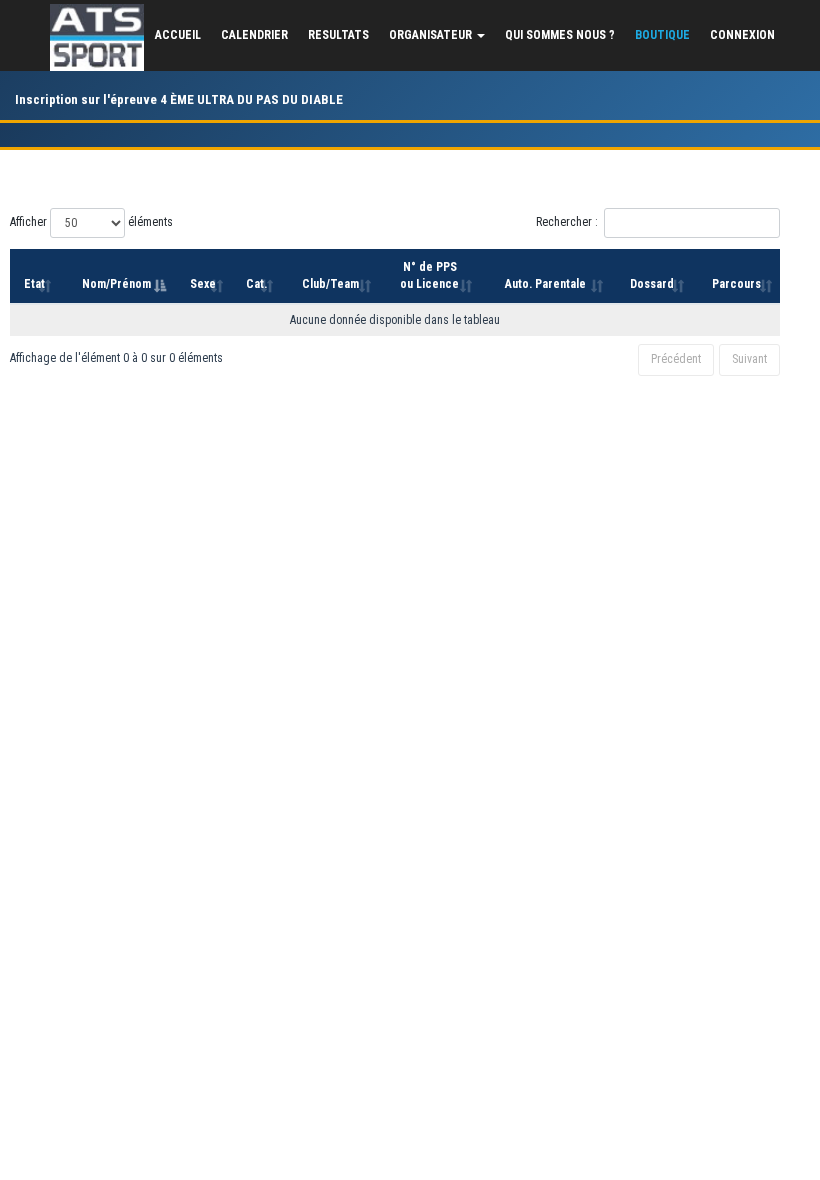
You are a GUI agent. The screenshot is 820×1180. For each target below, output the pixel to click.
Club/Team (330, 284)
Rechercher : (567, 222)
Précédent (676, 359)
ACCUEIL (178, 35)
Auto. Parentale (545, 284)
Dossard (652, 284)
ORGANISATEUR (432, 35)
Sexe (203, 284)
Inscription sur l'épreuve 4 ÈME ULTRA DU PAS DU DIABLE (179, 99)
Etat (34, 284)
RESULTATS (338, 35)
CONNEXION (742, 35)
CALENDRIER (254, 35)
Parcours (736, 284)
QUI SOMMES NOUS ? (560, 35)
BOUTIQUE (662, 35)
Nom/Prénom (116, 284)
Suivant (749, 359)
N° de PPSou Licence (429, 275)
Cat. (256, 284)
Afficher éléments (91, 222)
